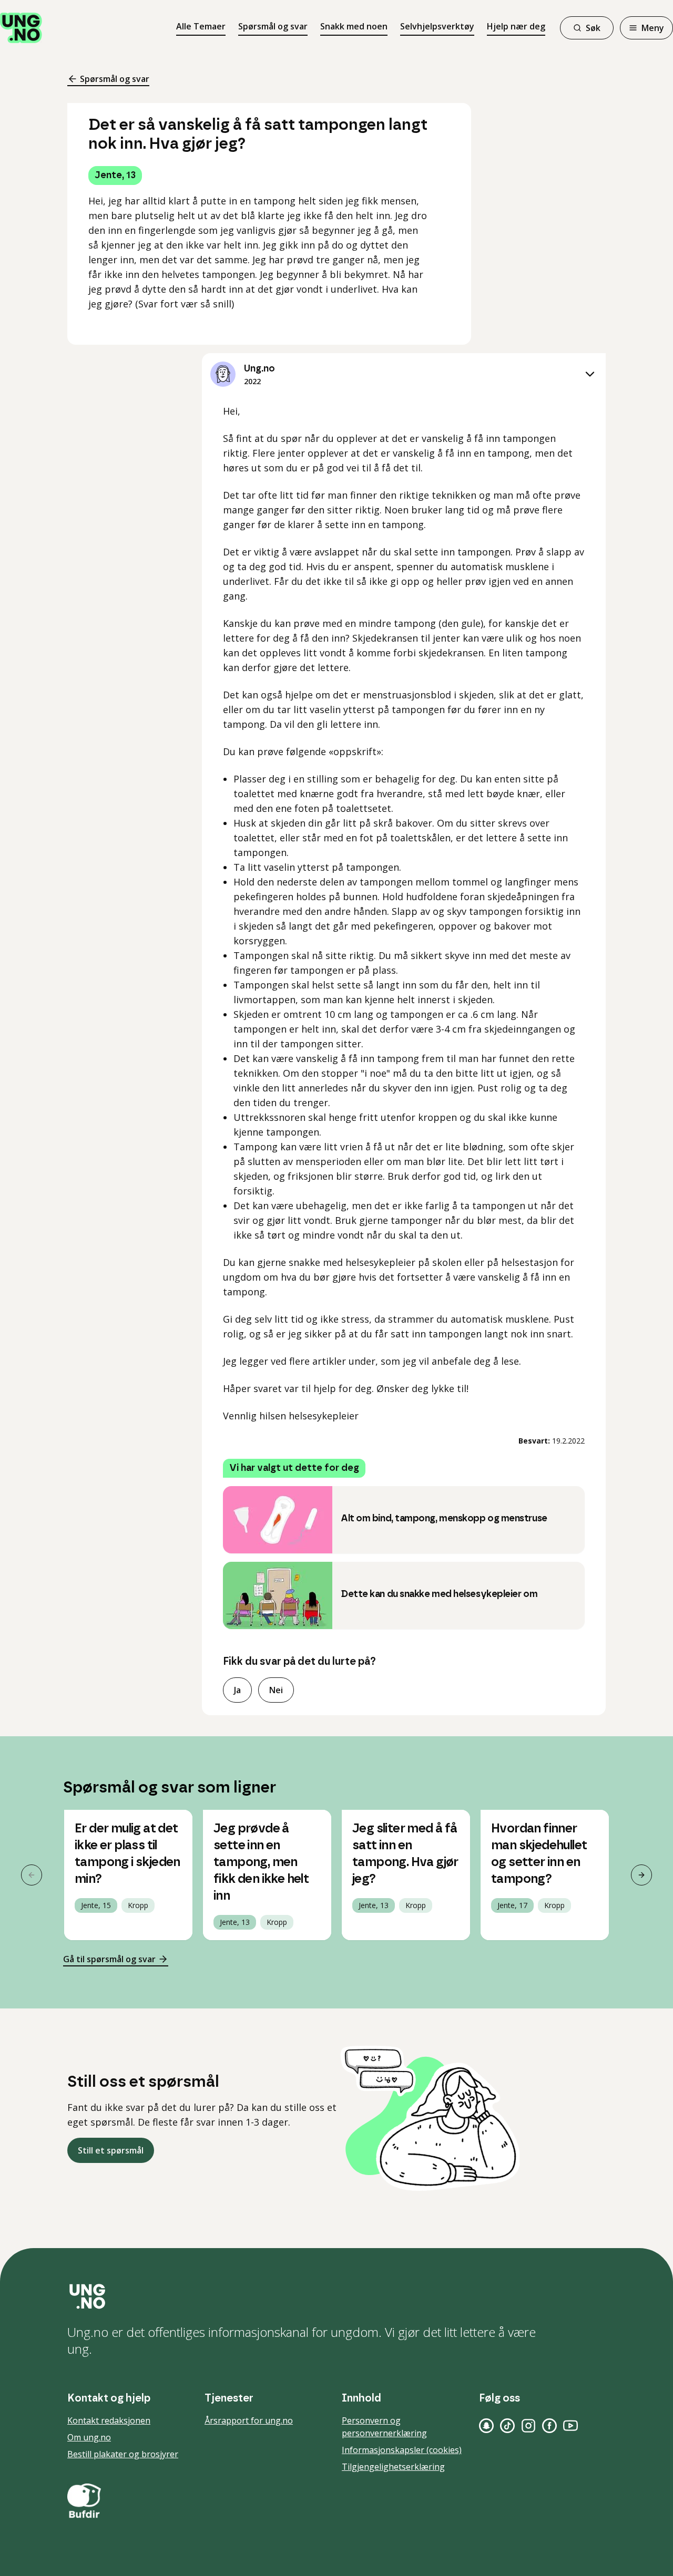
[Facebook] (549, 2426)
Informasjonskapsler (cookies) (402, 2450)
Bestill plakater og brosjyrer (123, 2454)
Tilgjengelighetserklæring (393, 2467)
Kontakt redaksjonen (109, 2420)
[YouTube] (570, 2426)
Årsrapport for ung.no (249, 2420)
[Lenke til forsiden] (21, 28)
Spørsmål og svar (273, 26)
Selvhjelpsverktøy (437, 26)
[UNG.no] (336, 2296)
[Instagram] (528, 2426)
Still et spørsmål (111, 2150)
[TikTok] (507, 2426)
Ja (237, 1690)
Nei (276, 1690)
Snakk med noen (354, 26)
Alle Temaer (201, 26)
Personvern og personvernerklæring (384, 2427)
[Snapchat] (486, 2426)
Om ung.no (89, 2437)
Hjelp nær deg (516, 26)
